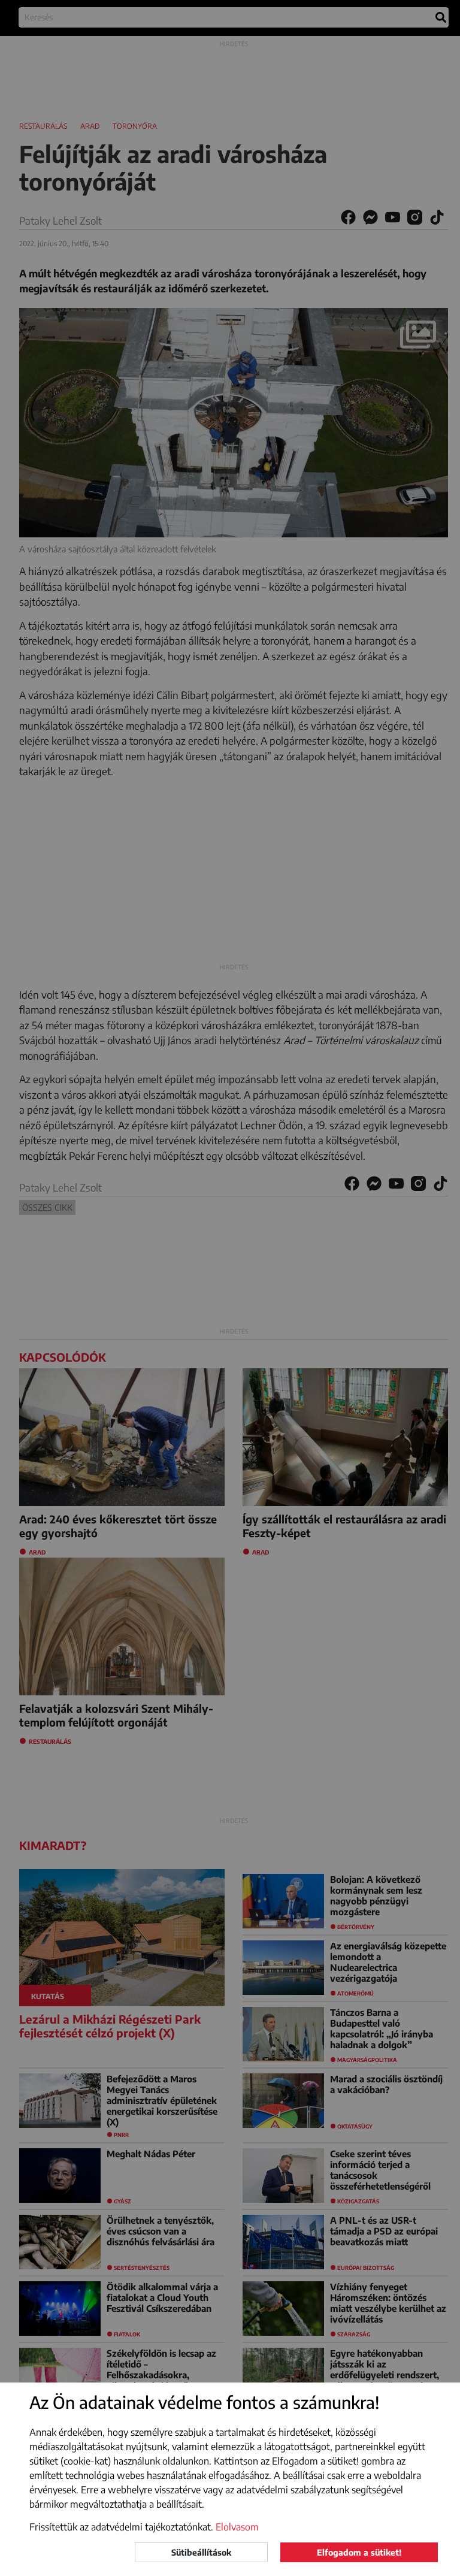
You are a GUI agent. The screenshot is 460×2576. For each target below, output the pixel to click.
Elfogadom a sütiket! (359, 2552)
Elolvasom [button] (237, 2527)
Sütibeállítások (201, 2552)
